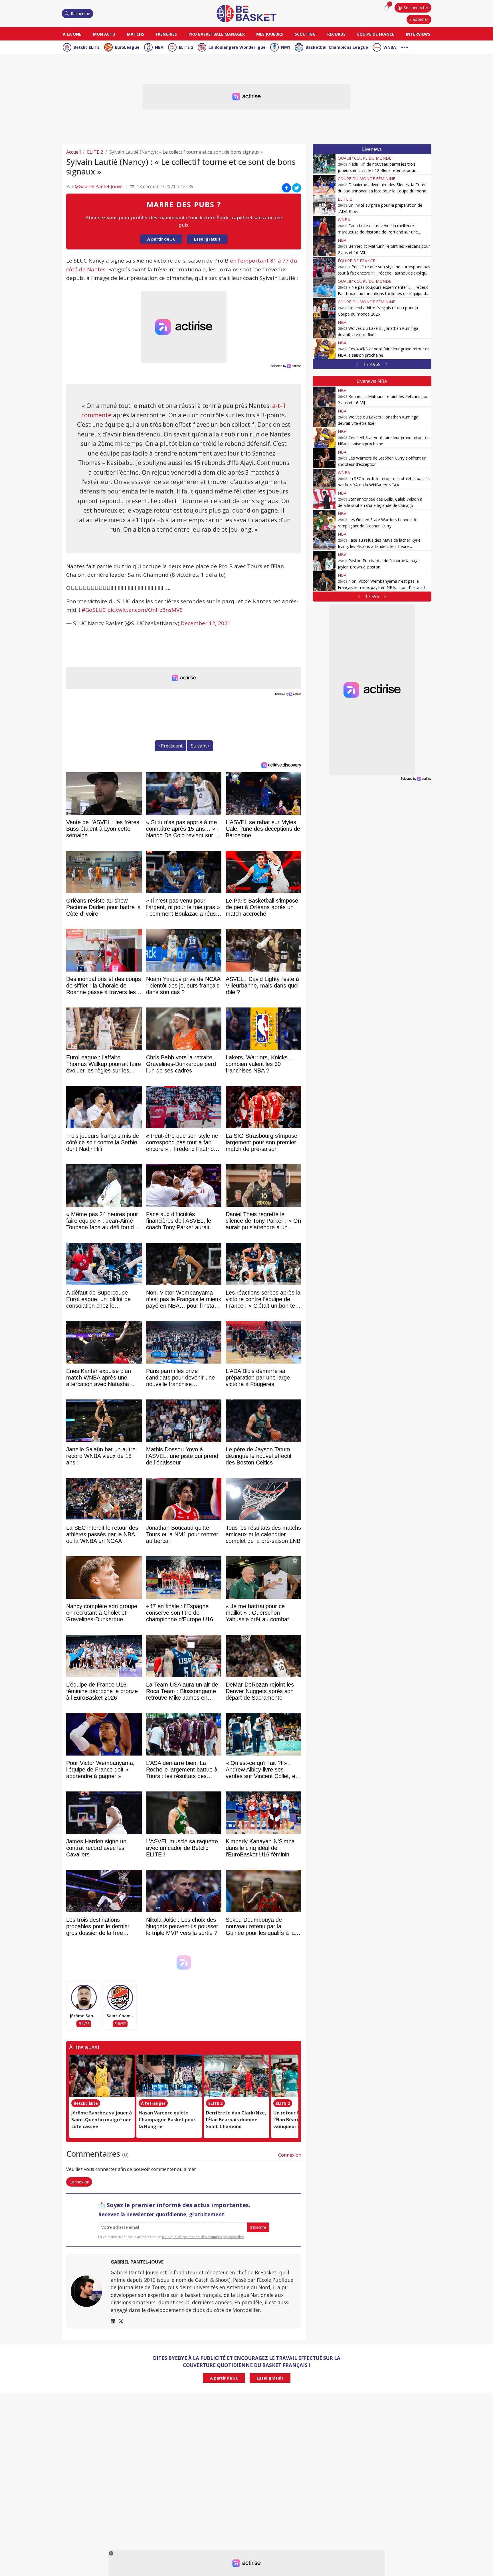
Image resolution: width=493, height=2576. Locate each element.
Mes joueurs (270, 34)
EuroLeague (127, 47)
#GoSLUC (94, 610)
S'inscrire (258, 2227)
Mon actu (104, 34)
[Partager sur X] (297, 188)
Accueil (73, 152)
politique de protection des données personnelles (203, 2237)
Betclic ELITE (87, 47)
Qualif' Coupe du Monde (364, 158)
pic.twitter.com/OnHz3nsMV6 (145, 610)
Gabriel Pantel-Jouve (137, 2262)
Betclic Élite (86, 2103)
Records (336, 34)
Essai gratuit (207, 239)
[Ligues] (405, 47)
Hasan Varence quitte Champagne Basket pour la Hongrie (167, 2120)
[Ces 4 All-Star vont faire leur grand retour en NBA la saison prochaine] (324, 349)
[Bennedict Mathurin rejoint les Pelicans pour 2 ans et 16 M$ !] (324, 246)
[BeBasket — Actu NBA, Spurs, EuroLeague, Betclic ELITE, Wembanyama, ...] (246, 13)
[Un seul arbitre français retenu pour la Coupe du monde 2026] (324, 308)
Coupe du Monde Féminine (366, 179)
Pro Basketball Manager (217, 34)
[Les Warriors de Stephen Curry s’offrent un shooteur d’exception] (324, 458)
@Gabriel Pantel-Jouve (99, 186)
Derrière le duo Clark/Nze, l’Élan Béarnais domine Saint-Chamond (236, 2120)
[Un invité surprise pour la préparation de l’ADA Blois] (324, 205)
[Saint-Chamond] (120, 1998)
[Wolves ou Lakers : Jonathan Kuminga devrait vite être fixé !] (324, 328)
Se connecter (416, 8)
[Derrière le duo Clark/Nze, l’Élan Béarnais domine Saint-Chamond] (237, 2076)
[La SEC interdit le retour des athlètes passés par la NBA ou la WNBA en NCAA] (324, 479)
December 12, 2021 (206, 623)
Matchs (136, 34)
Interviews (418, 34)
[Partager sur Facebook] (286, 188)
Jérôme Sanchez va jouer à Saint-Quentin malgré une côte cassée (102, 2120)
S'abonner (419, 19)
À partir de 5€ (161, 239)
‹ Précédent (170, 746)
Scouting (305, 34)
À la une (72, 34)
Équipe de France (376, 34)
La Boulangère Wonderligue (237, 47)
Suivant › (200, 746)
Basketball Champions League (337, 47)
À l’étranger (153, 2103)
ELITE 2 (186, 47)
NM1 (286, 47)
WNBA (390, 47)
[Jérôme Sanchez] (84, 1998)
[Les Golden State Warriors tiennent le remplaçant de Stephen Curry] (324, 520)
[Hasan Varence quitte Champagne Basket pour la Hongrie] (169, 2076)
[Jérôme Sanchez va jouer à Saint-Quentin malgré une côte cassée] (102, 2076)
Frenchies (166, 34)
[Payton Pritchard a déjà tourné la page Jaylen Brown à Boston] (324, 561)
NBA (159, 47)
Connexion (290, 2155)
